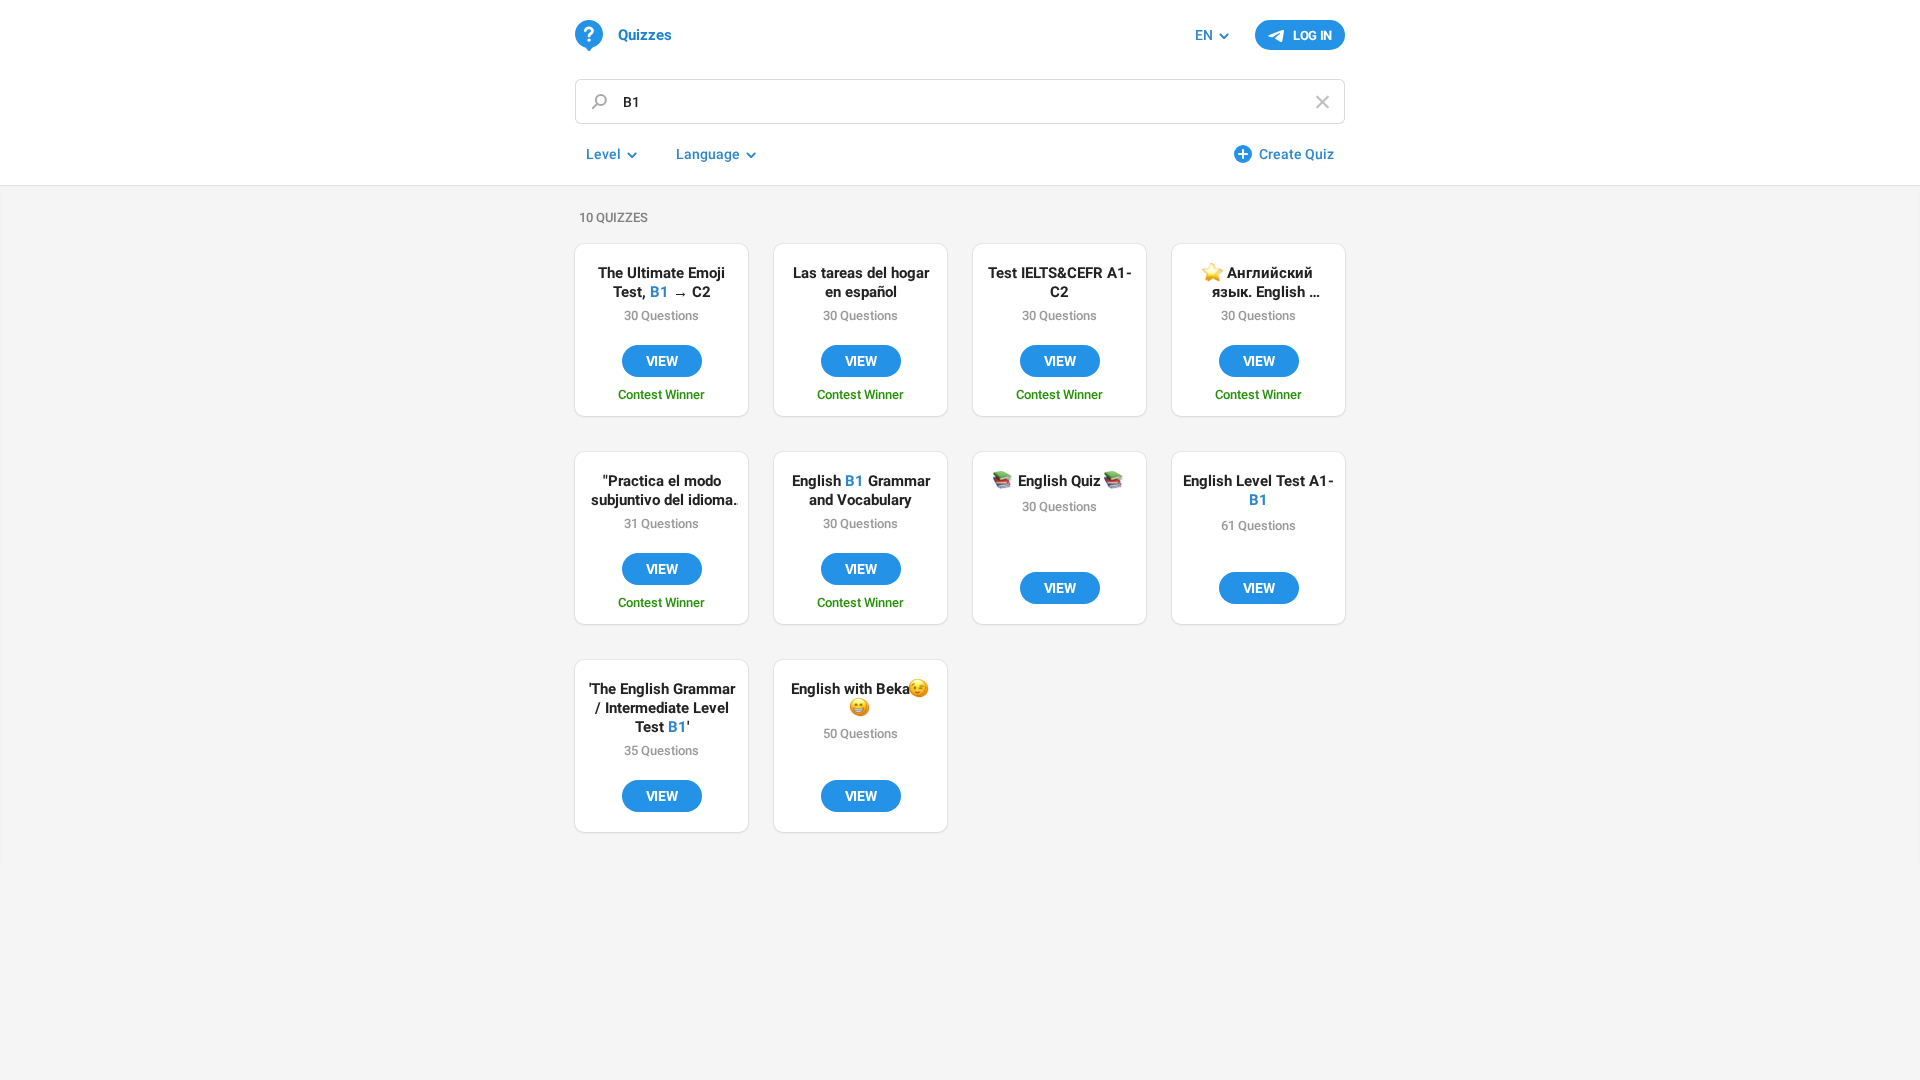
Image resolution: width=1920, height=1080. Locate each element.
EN (1204, 35)
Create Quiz (1296, 154)
